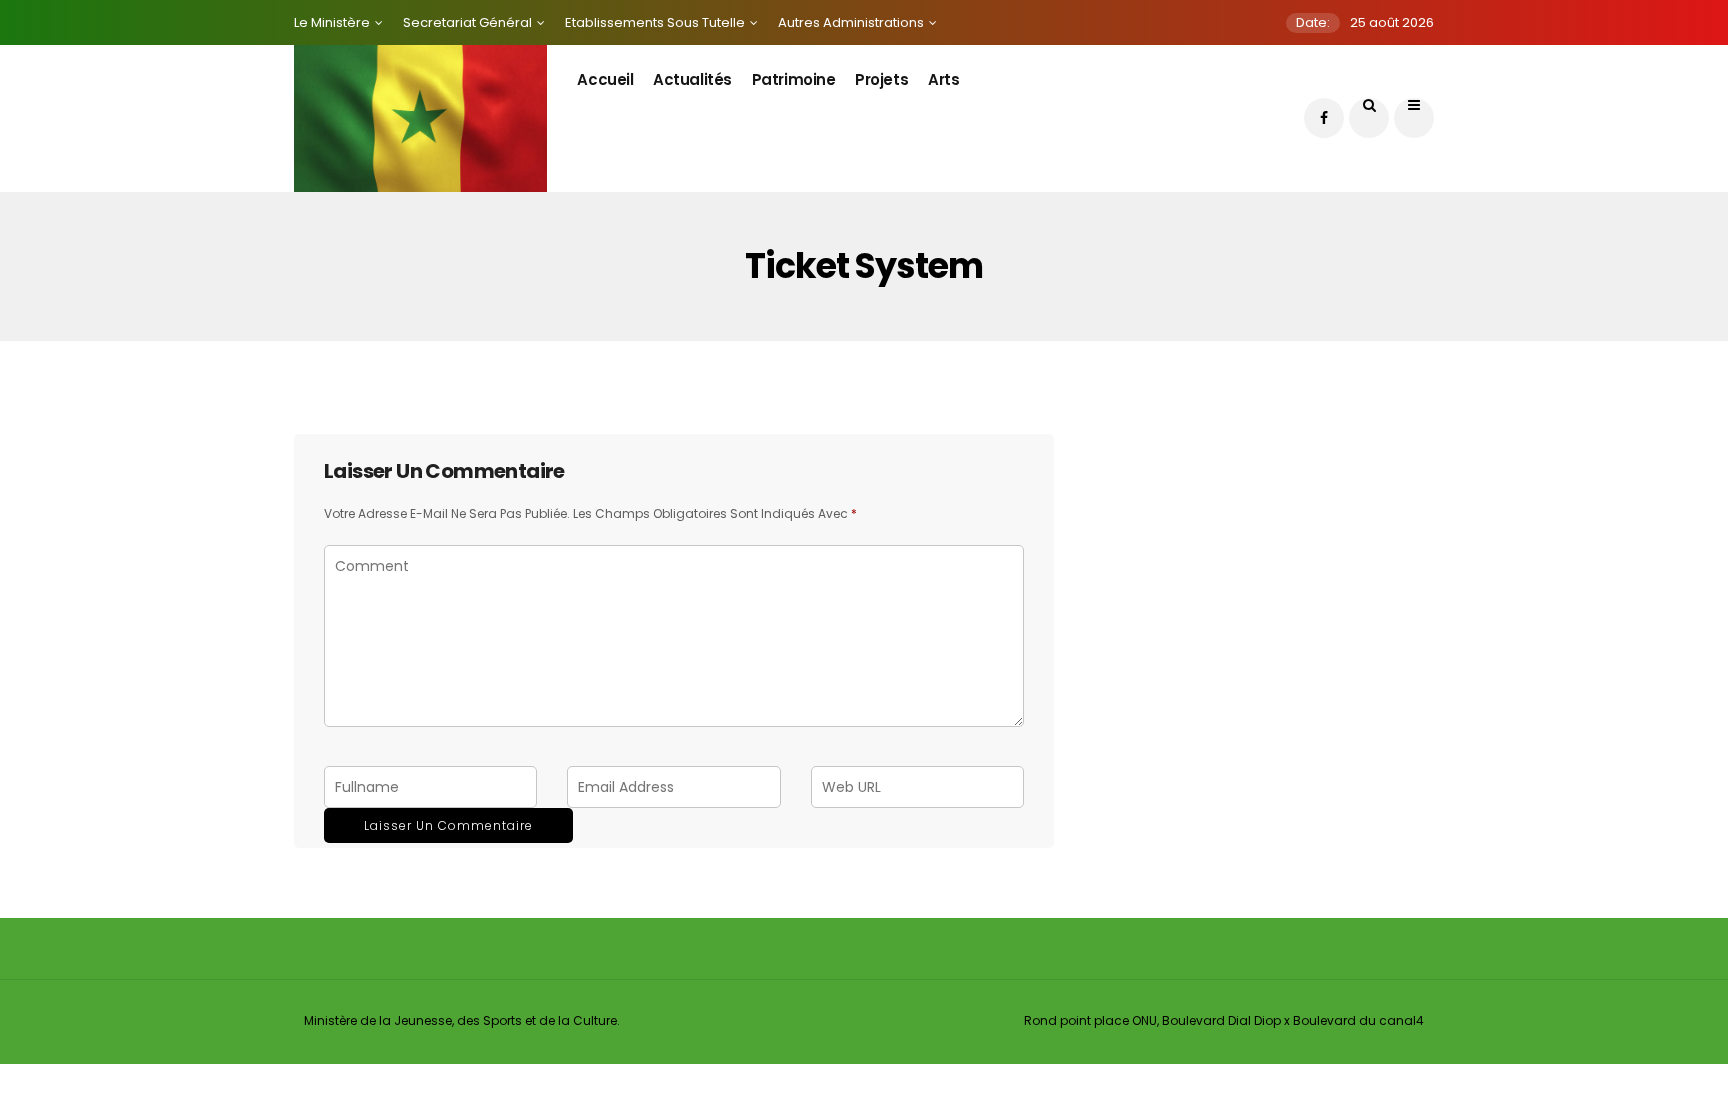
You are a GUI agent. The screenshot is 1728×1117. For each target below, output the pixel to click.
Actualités (692, 79)
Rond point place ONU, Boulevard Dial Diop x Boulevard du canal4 (1224, 1020)
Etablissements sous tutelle (655, 22)
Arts (943, 79)
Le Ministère (332, 22)
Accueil (605, 79)
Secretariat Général (467, 22)
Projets (881, 79)
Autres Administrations (851, 22)
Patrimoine (794, 79)
